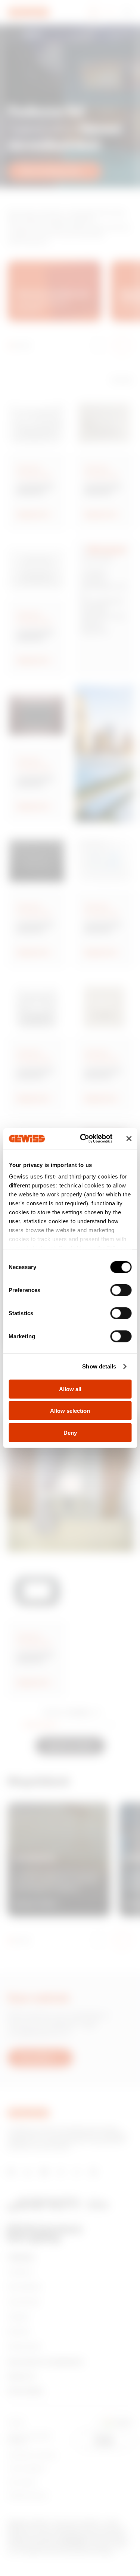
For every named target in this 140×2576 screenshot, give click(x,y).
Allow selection (70, 1411)
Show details (99, 1366)
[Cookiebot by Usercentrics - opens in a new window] (83, 1139)
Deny (70, 1432)
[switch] (121, 1290)
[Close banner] (129, 1139)
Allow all (70, 1389)
